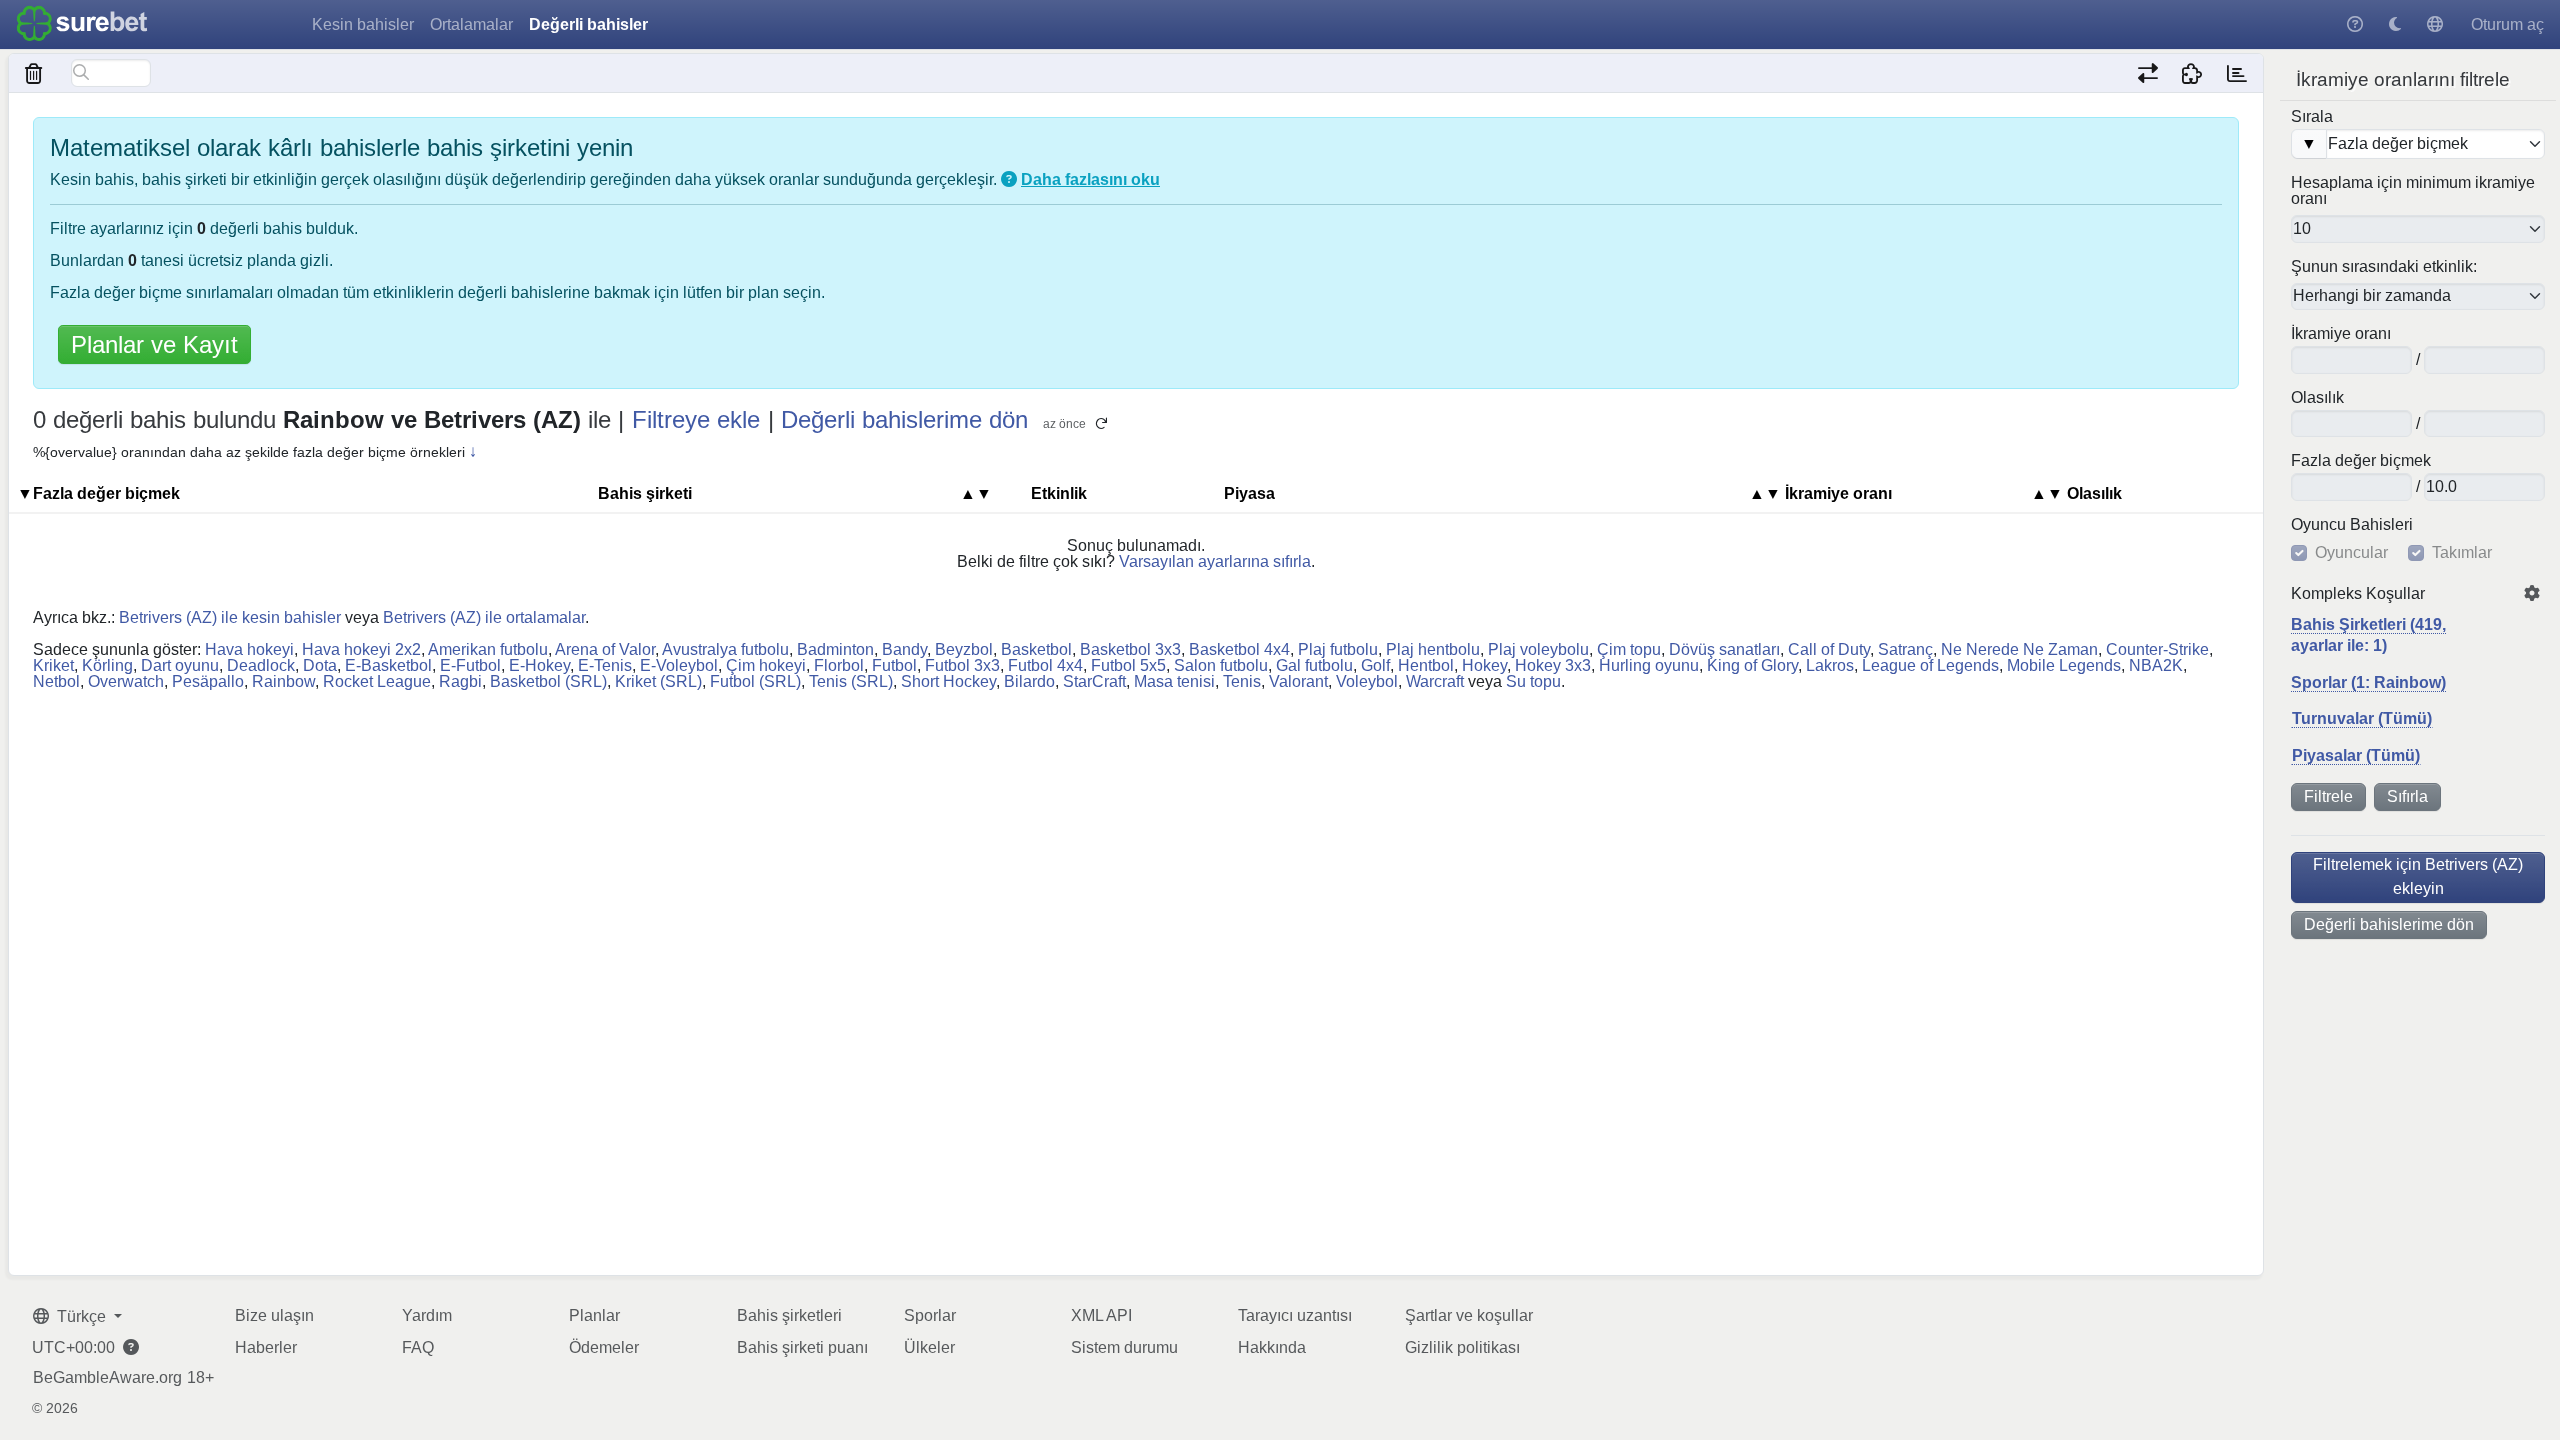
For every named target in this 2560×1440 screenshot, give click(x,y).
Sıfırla (2407, 796)
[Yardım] (2355, 24)
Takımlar (2462, 553)
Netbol (56, 681)
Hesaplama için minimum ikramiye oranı (2413, 191)
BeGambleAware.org (107, 1378)
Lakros (1830, 665)
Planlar (594, 1315)
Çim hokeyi (766, 665)
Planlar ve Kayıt (154, 344)
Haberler (266, 1347)
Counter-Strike (2157, 649)
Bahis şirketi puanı (802, 1347)
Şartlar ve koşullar (1469, 1315)
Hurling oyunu (1649, 665)
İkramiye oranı (2341, 334)
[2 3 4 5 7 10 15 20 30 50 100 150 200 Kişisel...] (2418, 229)
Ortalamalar (471, 24)
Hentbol (1426, 665)
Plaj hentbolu (1433, 649)
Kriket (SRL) (658, 681)
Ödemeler (604, 1347)
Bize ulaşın (274, 1315)
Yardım (427, 1315)
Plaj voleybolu (1538, 649)
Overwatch (126, 681)
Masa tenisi (1174, 681)
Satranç (1905, 649)
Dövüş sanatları (1724, 649)
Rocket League (377, 681)
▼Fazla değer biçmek (98, 493)
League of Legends (1930, 665)
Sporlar (930, 1315)
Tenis (1242, 681)
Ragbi (460, 681)
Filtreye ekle (696, 419)
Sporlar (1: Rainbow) (2368, 682)
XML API (1101, 1315)
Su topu (1533, 681)
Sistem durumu (1124, 1347)
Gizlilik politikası (1462, 1347)
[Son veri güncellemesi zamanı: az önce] (2236, 73)
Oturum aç (2507, 24)
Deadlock (261, 665)
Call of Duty (1829, 649)
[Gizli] (34, 73)
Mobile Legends (2064, 665)
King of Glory (1752, 665)
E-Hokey (539, 665)
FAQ (418, 1347)
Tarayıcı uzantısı (1295, 1315)
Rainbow (283, 681)
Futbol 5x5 (1128, 665)
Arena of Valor (605, 649)
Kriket (53, 665)
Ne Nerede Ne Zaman (2019, 649)
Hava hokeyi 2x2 (361, 649)
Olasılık (2317, 398)
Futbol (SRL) (755, 681)
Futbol (894, 665)
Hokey (1484, 665)
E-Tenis (605, 665)
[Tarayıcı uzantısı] (2192, 73)
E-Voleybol (679, 665)
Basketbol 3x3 (1130, 649)
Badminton (835, 649)
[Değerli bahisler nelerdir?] (1009, 179)
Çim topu (1629, 649)
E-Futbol (470, 665)
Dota (320, 665)
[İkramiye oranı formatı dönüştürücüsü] (2147, 73)
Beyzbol (964, 649)
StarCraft (1094, 681)
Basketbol (1036, 649)
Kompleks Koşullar (2358, 594)
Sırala (2312, 117)
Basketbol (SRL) (548, 681)
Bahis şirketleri (789, 1315)
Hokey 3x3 (1553, 665)
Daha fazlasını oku (1090, 179)
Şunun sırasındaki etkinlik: (2384, 267)
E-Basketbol (388, 665)
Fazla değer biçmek (2361, 461)
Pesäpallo (208, 681)
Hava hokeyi (249, 649)
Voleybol (1367, 681)
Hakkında (1272, 1347)
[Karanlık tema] (2395, 24)
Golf (1375, 665)
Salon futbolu (1221, 665)
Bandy (904, 649)
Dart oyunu (180, 665)
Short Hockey (948, 681)
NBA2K (2156, 665)
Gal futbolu (1314, 665)
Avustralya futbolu (725, 649)
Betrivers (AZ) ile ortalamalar (484, 617)
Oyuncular (2351, 553)
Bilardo (1029, 681)
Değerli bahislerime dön (2389, 924)
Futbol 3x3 (962, 665)
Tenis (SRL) (851, 681)
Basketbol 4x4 (1239, 649)
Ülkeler (929, 1347)
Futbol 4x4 (1045, 665)
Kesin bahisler (363, 24)
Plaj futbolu (1338, 649)
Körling (107, 665)
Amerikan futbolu (488, 649)
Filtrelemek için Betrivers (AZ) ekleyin (2418, 876)
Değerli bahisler (588, 24)
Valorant (1298, 681)
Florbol (839, 665)
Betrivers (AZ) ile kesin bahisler (230, 617)
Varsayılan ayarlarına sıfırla (1215, 561)
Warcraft (1435, 681)
